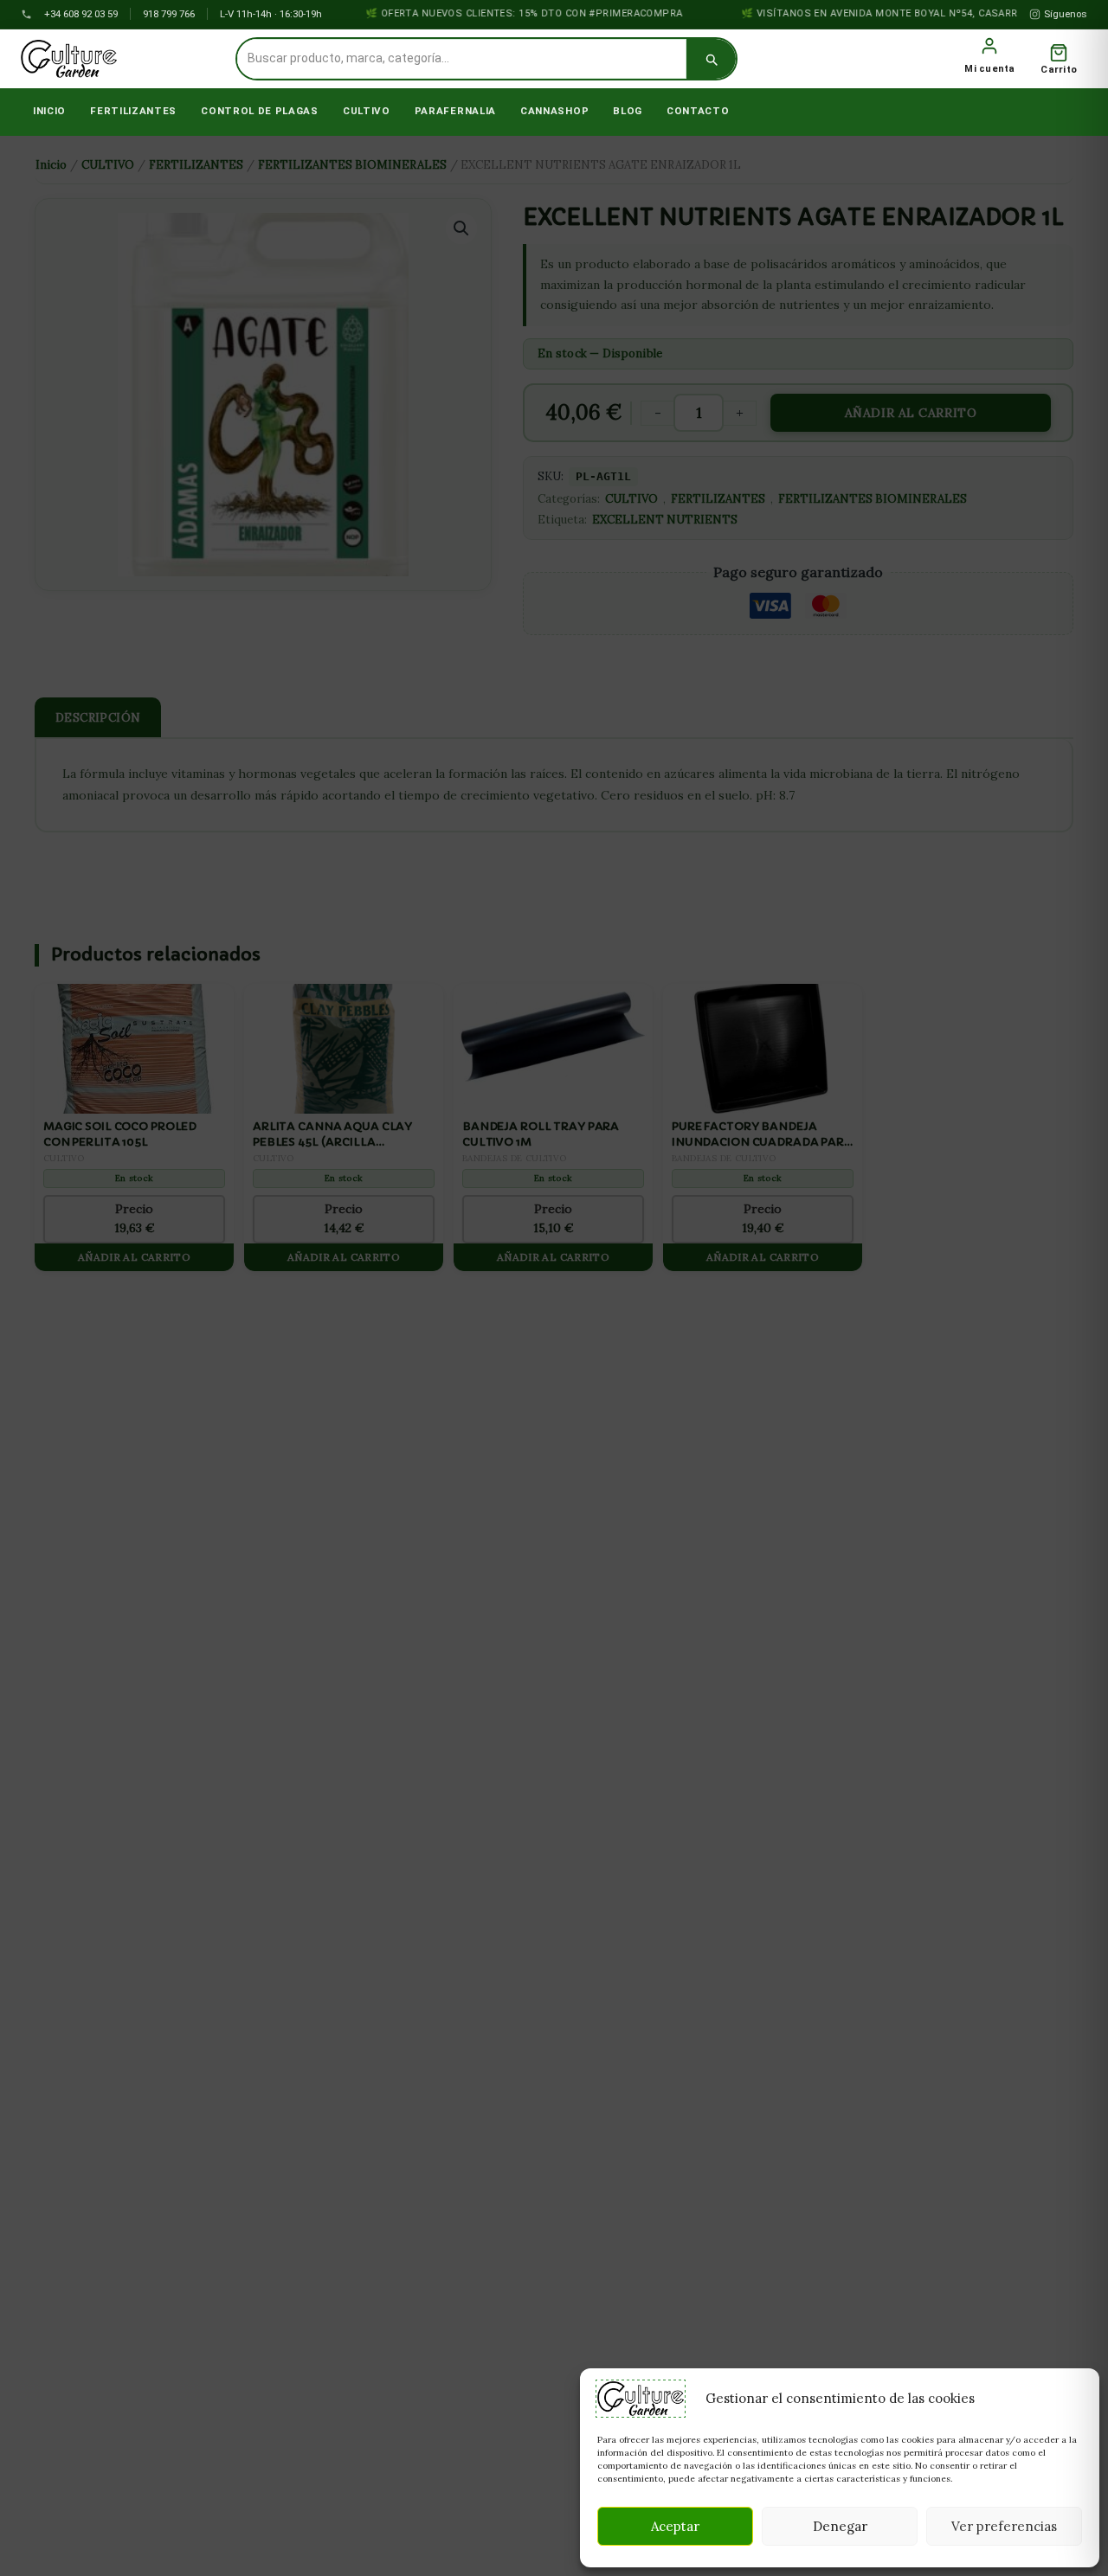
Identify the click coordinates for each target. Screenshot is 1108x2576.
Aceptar (675, 2526)
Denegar (840, 2526)
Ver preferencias (1004, 2526)
